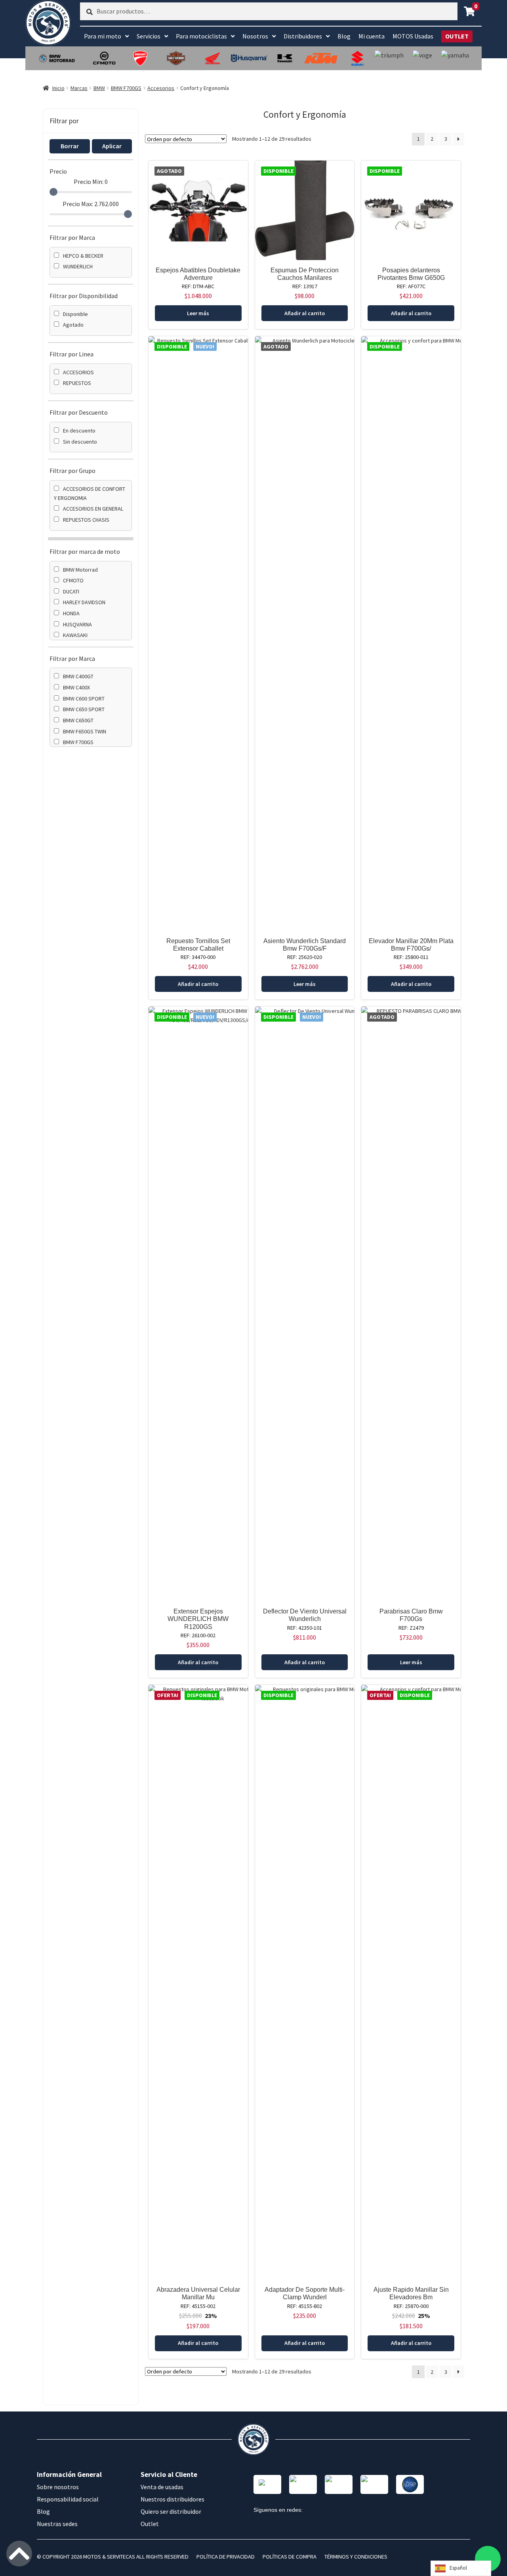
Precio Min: (91, 182)
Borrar (70, 146)
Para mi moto (103, 36)
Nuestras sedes (57, 2524)
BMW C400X (76, 687)
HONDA (71, 613)
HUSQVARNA (77, 624)
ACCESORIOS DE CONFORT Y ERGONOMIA (90, 493)
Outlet (150, 2524)
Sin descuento (80, 442)
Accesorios (161, 88)
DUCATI (71, 591)
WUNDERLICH (78, 266)
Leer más (198, 313)
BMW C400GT (78, 676)
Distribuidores (303, 36)
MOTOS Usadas (413, 36)
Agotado (73, 325)
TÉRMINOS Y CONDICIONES (356, 2557)
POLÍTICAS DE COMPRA (290, 2557)
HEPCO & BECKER (83, 256)
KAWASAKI (75, 635)
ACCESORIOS (78, 372)
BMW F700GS (126, 88)
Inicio (58, 88)
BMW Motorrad (80, 570)
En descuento (79, 431)
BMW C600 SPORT (84, 699)
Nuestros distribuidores (172, 2499)
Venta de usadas (162, 2487)
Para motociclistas (201, 36)
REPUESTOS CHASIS (86, 520)
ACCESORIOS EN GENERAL (93, 509)
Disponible (75, 314)
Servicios (149, 36)
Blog (344, 36)
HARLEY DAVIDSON (84, 602)
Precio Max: (91, 204)
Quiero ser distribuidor (171, 2511)
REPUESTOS (77, 383)
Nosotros (255, 36)
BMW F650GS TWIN (85, 731)
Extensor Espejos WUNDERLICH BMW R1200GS (198, 1619)
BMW (99, 88)
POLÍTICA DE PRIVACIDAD (226, 2557)
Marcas (79, 88)
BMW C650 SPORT (84, 709)
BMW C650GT (78, 720)
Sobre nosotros (58, 2487)
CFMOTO (73, 580)
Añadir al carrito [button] (305, 313)
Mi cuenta (372, 36)
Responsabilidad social (68, 2499)
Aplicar (112, 146)
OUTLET (457, 36)
